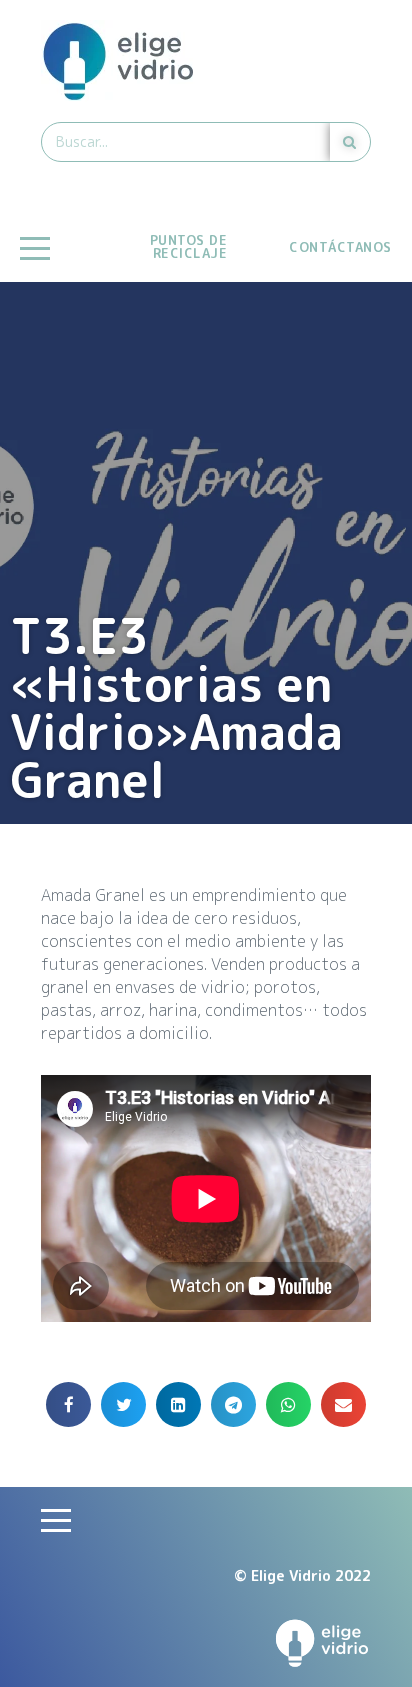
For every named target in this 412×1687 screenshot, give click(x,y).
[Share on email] (343, 1404)
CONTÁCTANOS (340, 247)
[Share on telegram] (233, 1404)
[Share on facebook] (68, 1404)
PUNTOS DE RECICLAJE (189, 246)
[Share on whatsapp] (288, 1404)
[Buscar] (350, 142)
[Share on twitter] (123, 1404)
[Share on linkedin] (178, 1404)
